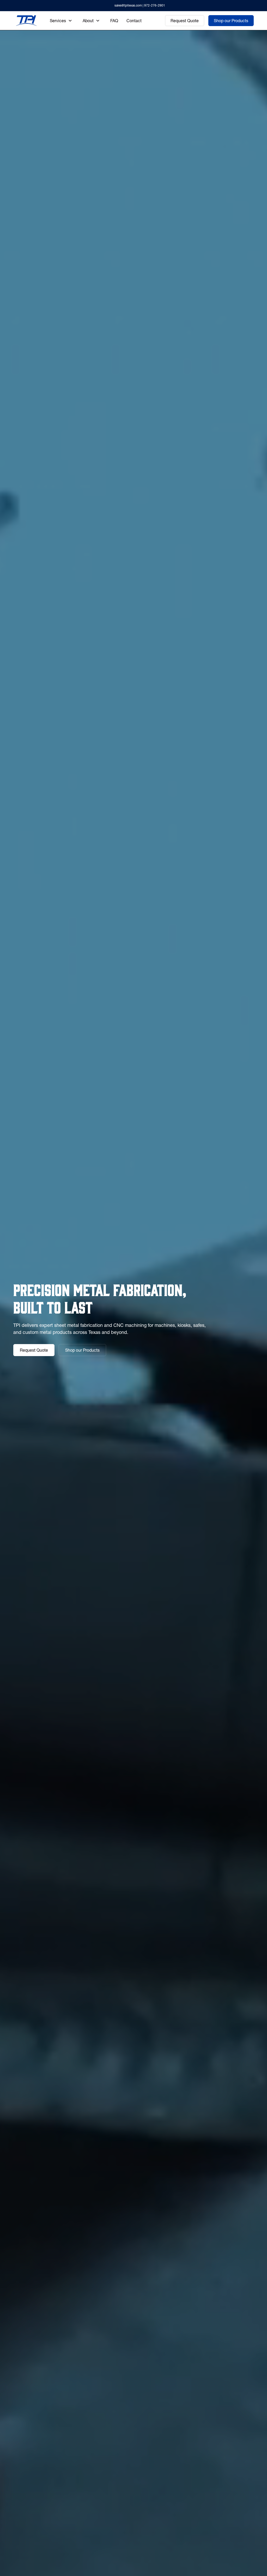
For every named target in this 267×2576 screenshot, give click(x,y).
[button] (61, 21)
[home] (26, 21)
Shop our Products (231, 21)
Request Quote (185, 21)
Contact (134, 21)
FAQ (114, 21)
